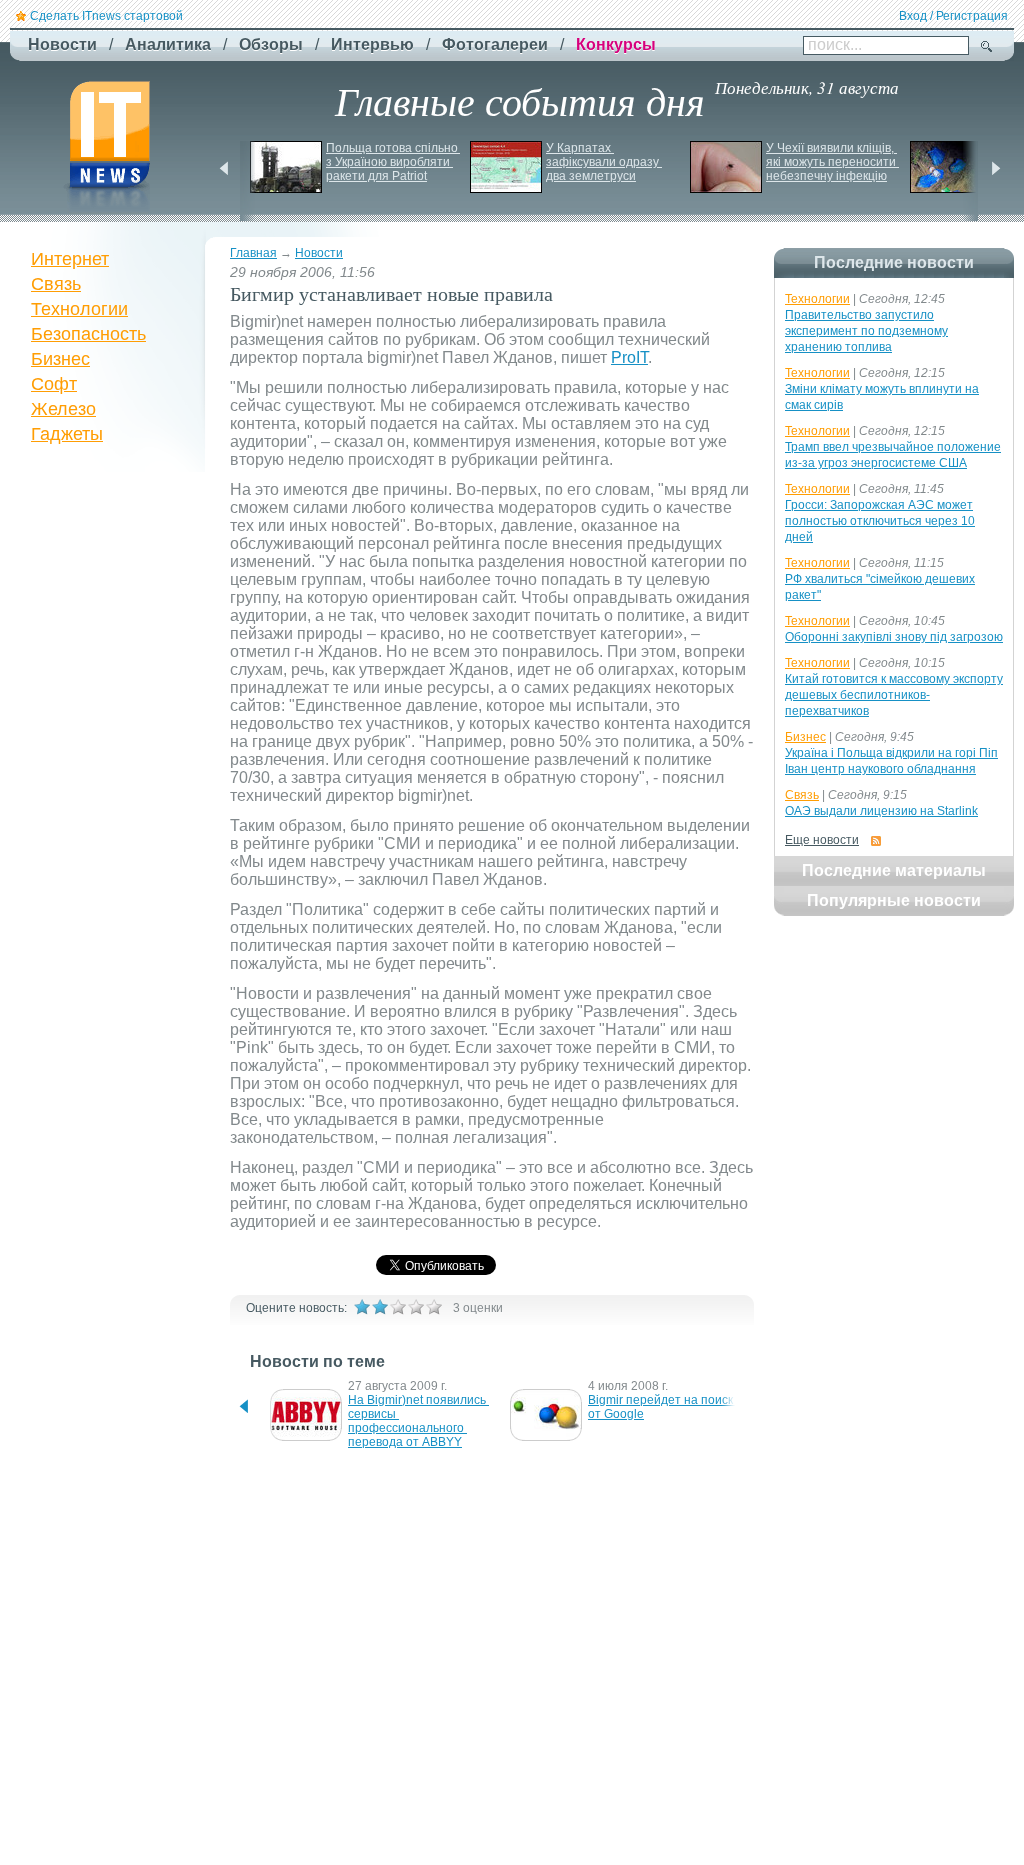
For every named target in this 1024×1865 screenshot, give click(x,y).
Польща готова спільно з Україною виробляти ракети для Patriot (393, 162)
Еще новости (822, 840)
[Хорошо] (416, 1307)
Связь (56, 284)
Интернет (70, 259)
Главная (253, 253)
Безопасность (88, 334)
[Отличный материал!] (434, 1307)
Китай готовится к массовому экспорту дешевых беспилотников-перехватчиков (894, 695)
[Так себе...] (398, 1307)
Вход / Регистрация (953, 16)
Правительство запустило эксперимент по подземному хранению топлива (866, 331)
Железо (63, 409)
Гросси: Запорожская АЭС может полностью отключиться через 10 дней (880, 521)
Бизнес (60, 359)
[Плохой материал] (380, 1307)
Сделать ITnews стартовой (106, 16)
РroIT (629, 357)
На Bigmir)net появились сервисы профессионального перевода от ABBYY (418, 1421)
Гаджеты (67, 434)
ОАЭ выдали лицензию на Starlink (881, 811)
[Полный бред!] (362, 1307)
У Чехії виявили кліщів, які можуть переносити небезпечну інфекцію (832, 162)
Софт (54, 384)
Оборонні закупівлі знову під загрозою (894, 637)
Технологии (79, 309)
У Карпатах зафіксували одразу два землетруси (604, 162)
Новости (319, 253)
